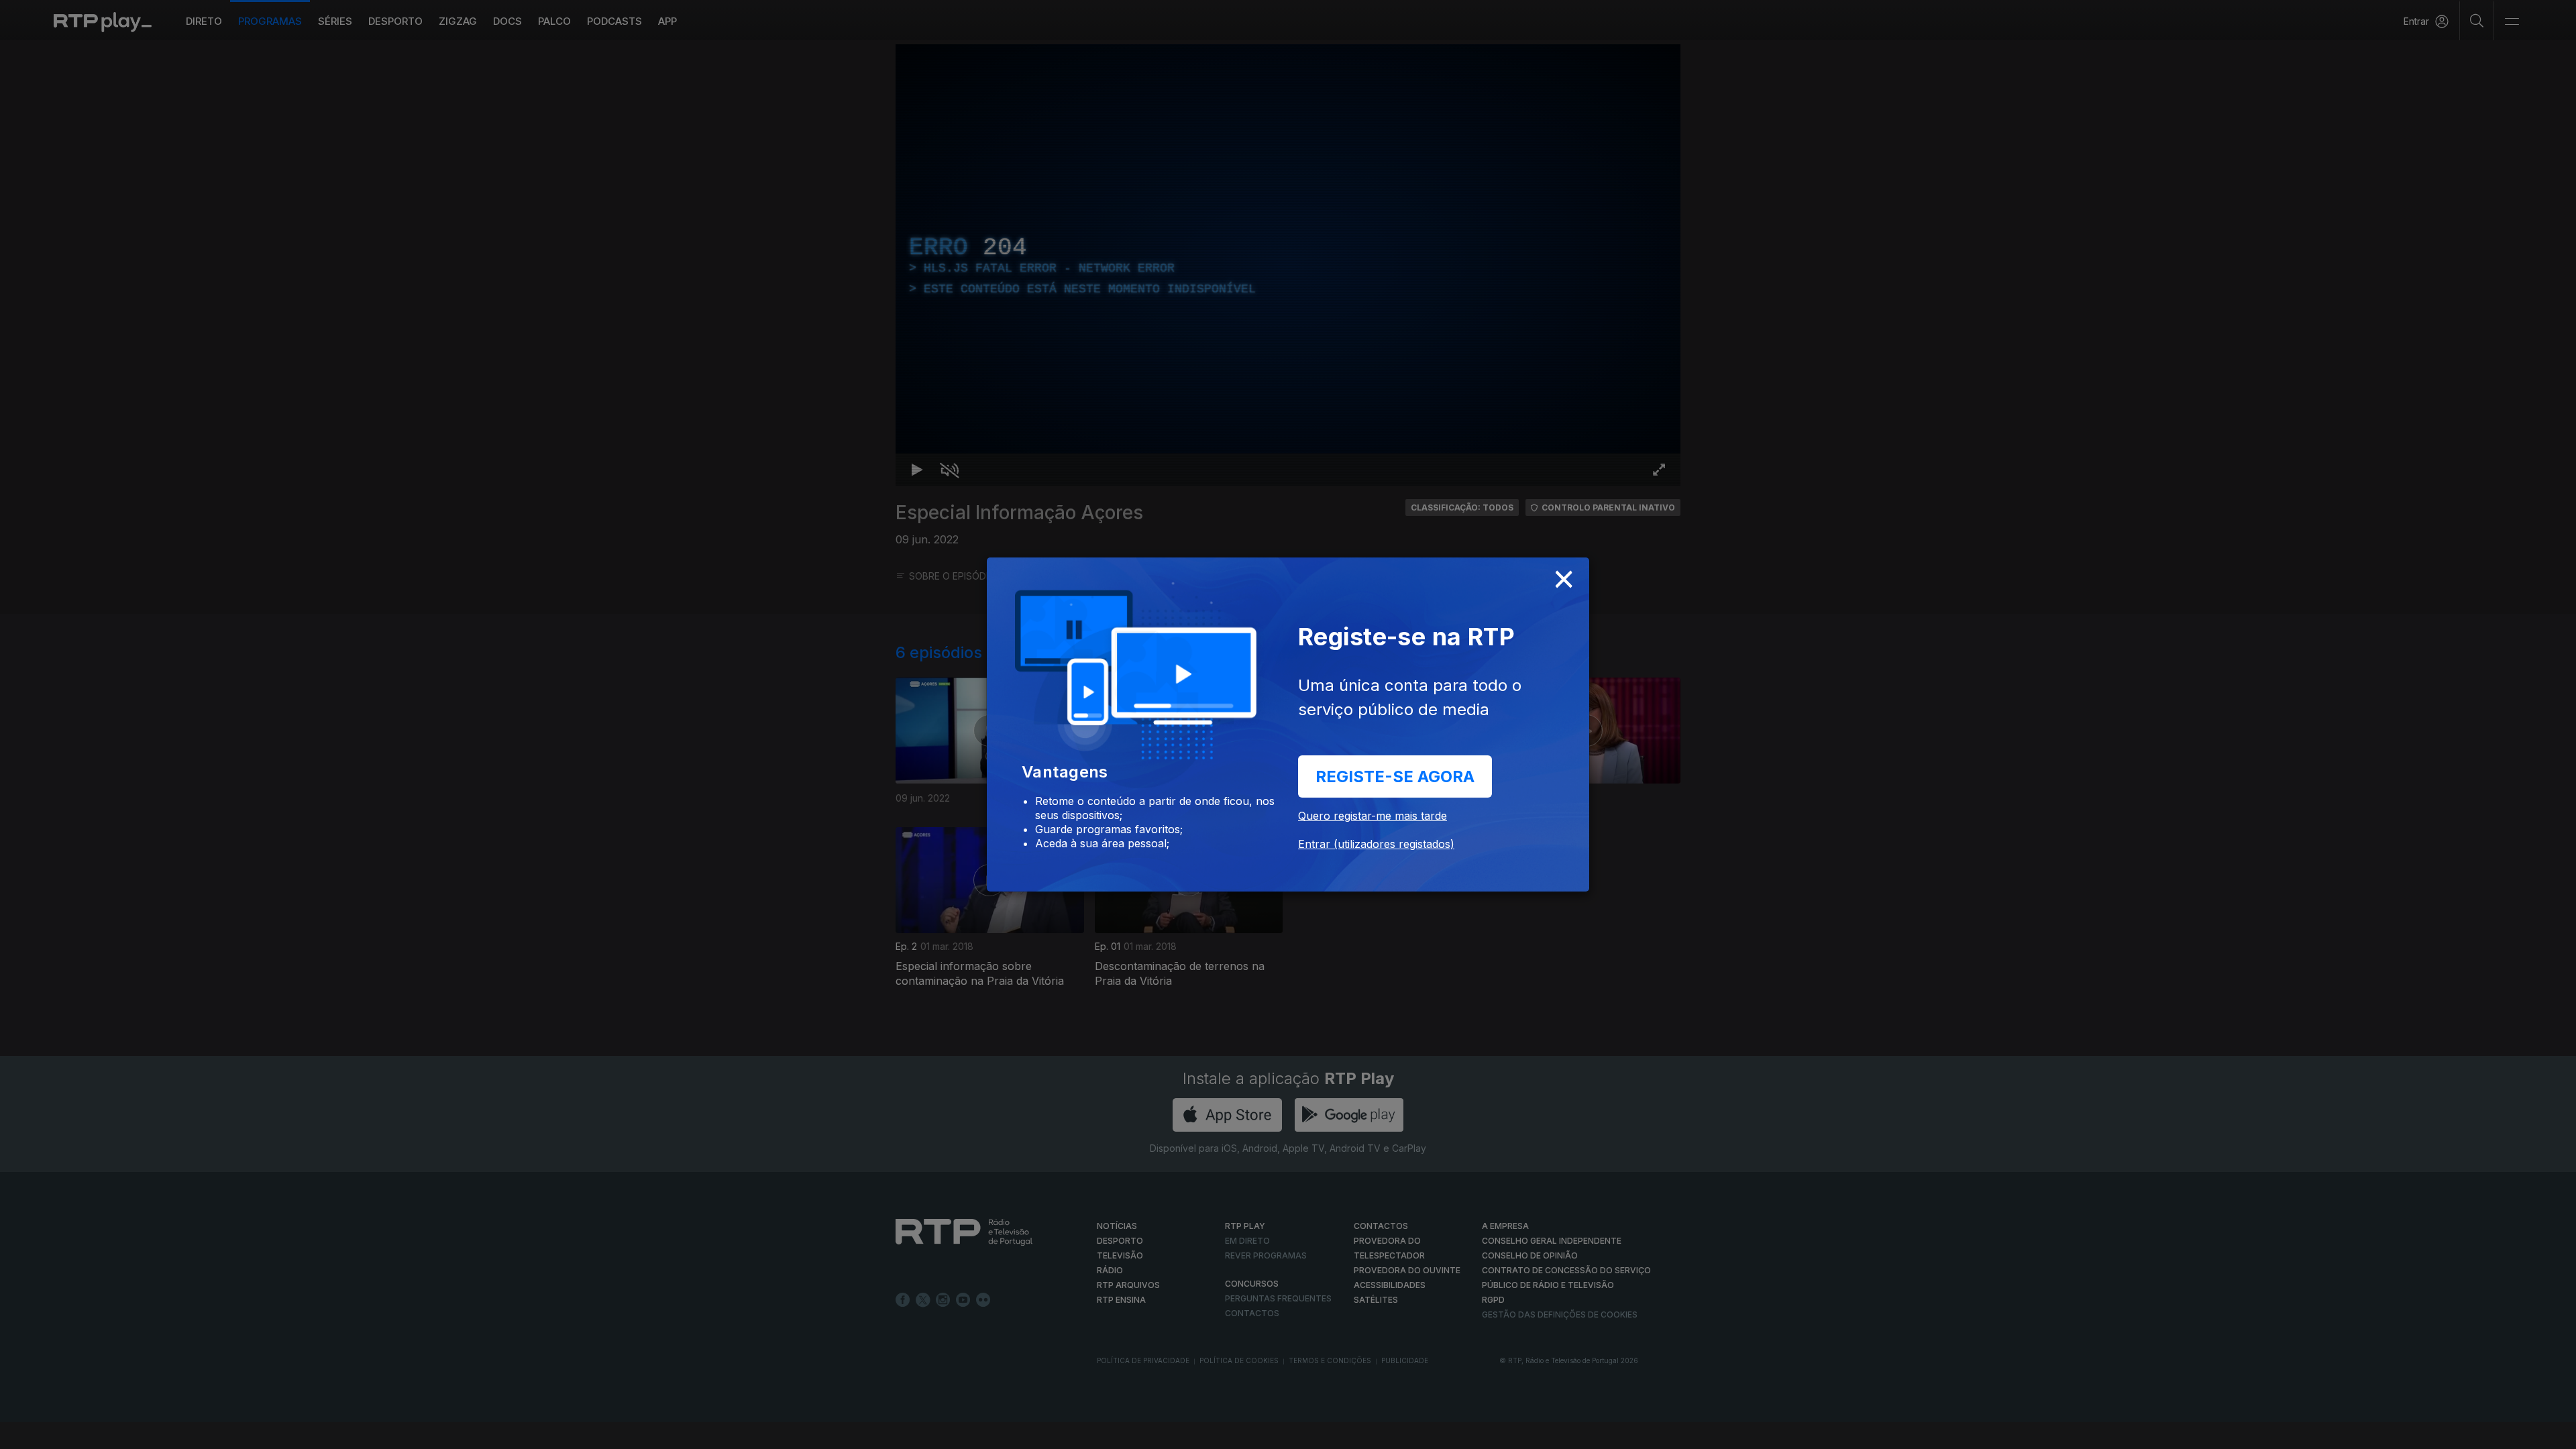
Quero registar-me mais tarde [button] (1373, 816)
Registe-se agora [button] (1395, 776)
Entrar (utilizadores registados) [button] (1376, 844)
